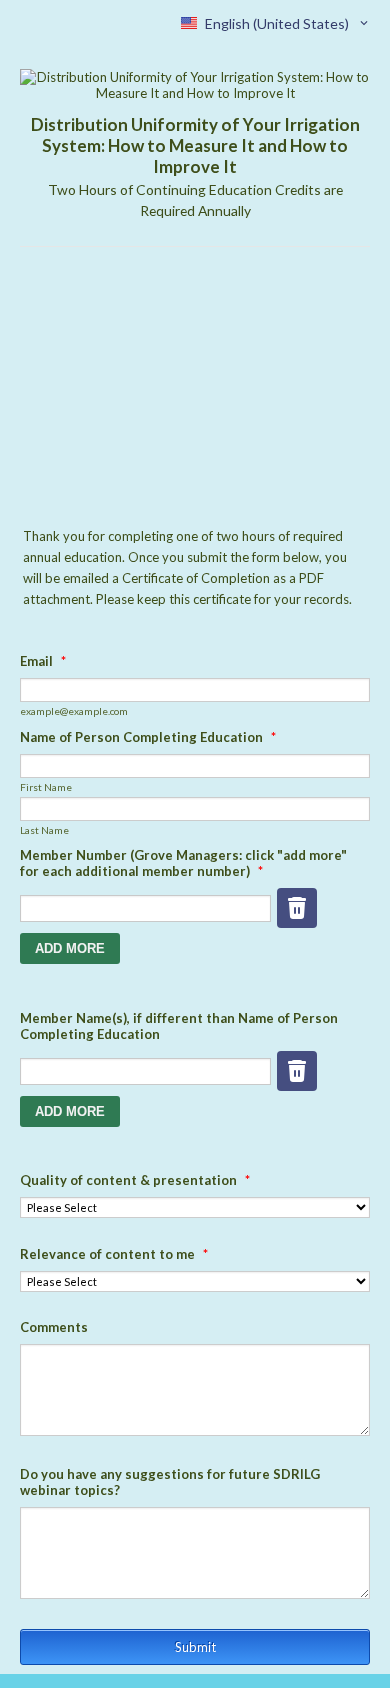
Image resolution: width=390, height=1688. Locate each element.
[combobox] (276, 23)
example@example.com (74, 711)
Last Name (44, 830)
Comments (54, 1327)
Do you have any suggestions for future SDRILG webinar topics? (170, 1482)
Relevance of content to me (114, 1254)
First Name (46, 787)
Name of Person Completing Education (148, 737)
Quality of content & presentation (135, 1180)
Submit (195, 1647)
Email (43, 661)
